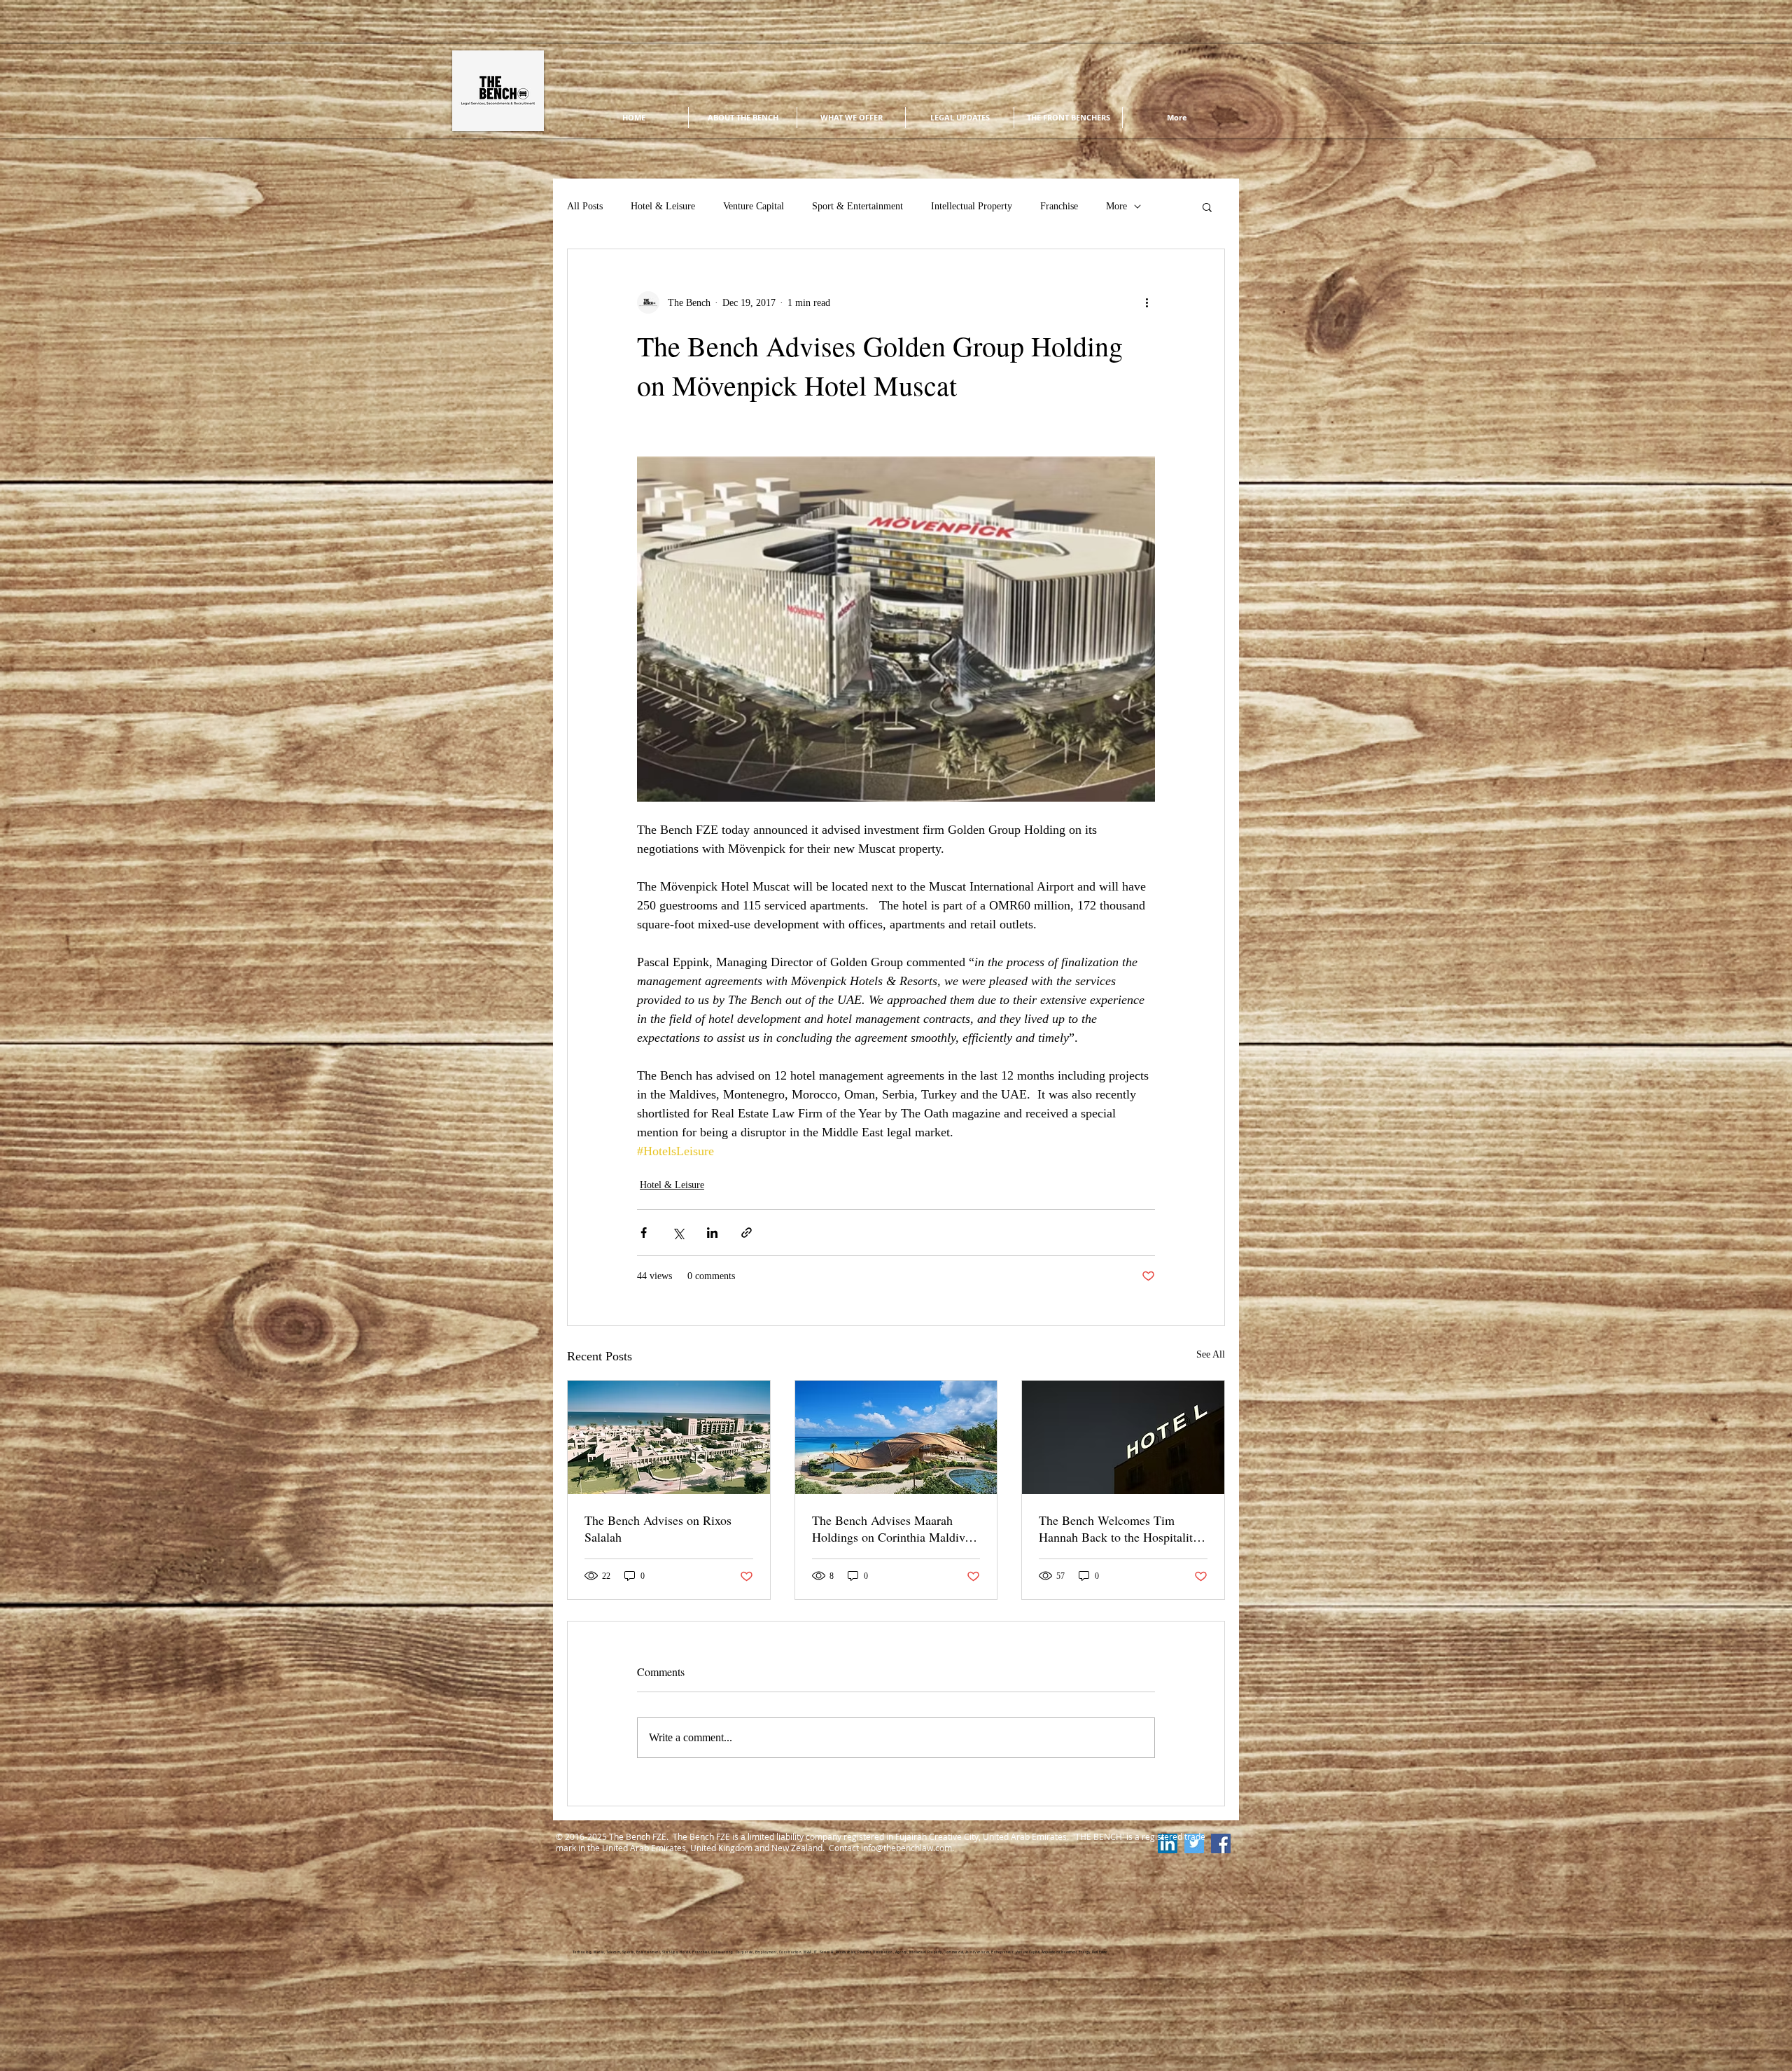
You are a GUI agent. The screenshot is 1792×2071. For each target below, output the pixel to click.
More (1116, 206)
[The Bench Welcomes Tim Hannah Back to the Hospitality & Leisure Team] (1123, 1437)
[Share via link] (747, 1233)
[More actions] (1147, 302)
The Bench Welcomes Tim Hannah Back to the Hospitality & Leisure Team (1119, 1528)
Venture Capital (754, 206)
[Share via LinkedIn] (712, 1233)
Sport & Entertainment (857, 206)
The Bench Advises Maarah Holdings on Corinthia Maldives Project (894, 1528)
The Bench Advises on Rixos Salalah (658, 1528)
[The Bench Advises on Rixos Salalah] (669, 1437)
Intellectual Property (972, 206)
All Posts (585, 206)
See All (1211, 1354)
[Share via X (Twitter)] (678, 1233)
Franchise (1059, 206)
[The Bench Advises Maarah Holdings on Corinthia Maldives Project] (896, 1437)
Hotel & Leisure (663, 206)
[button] (1207, 207)
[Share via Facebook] (644, 1233)
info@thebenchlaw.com (906, 1848)
